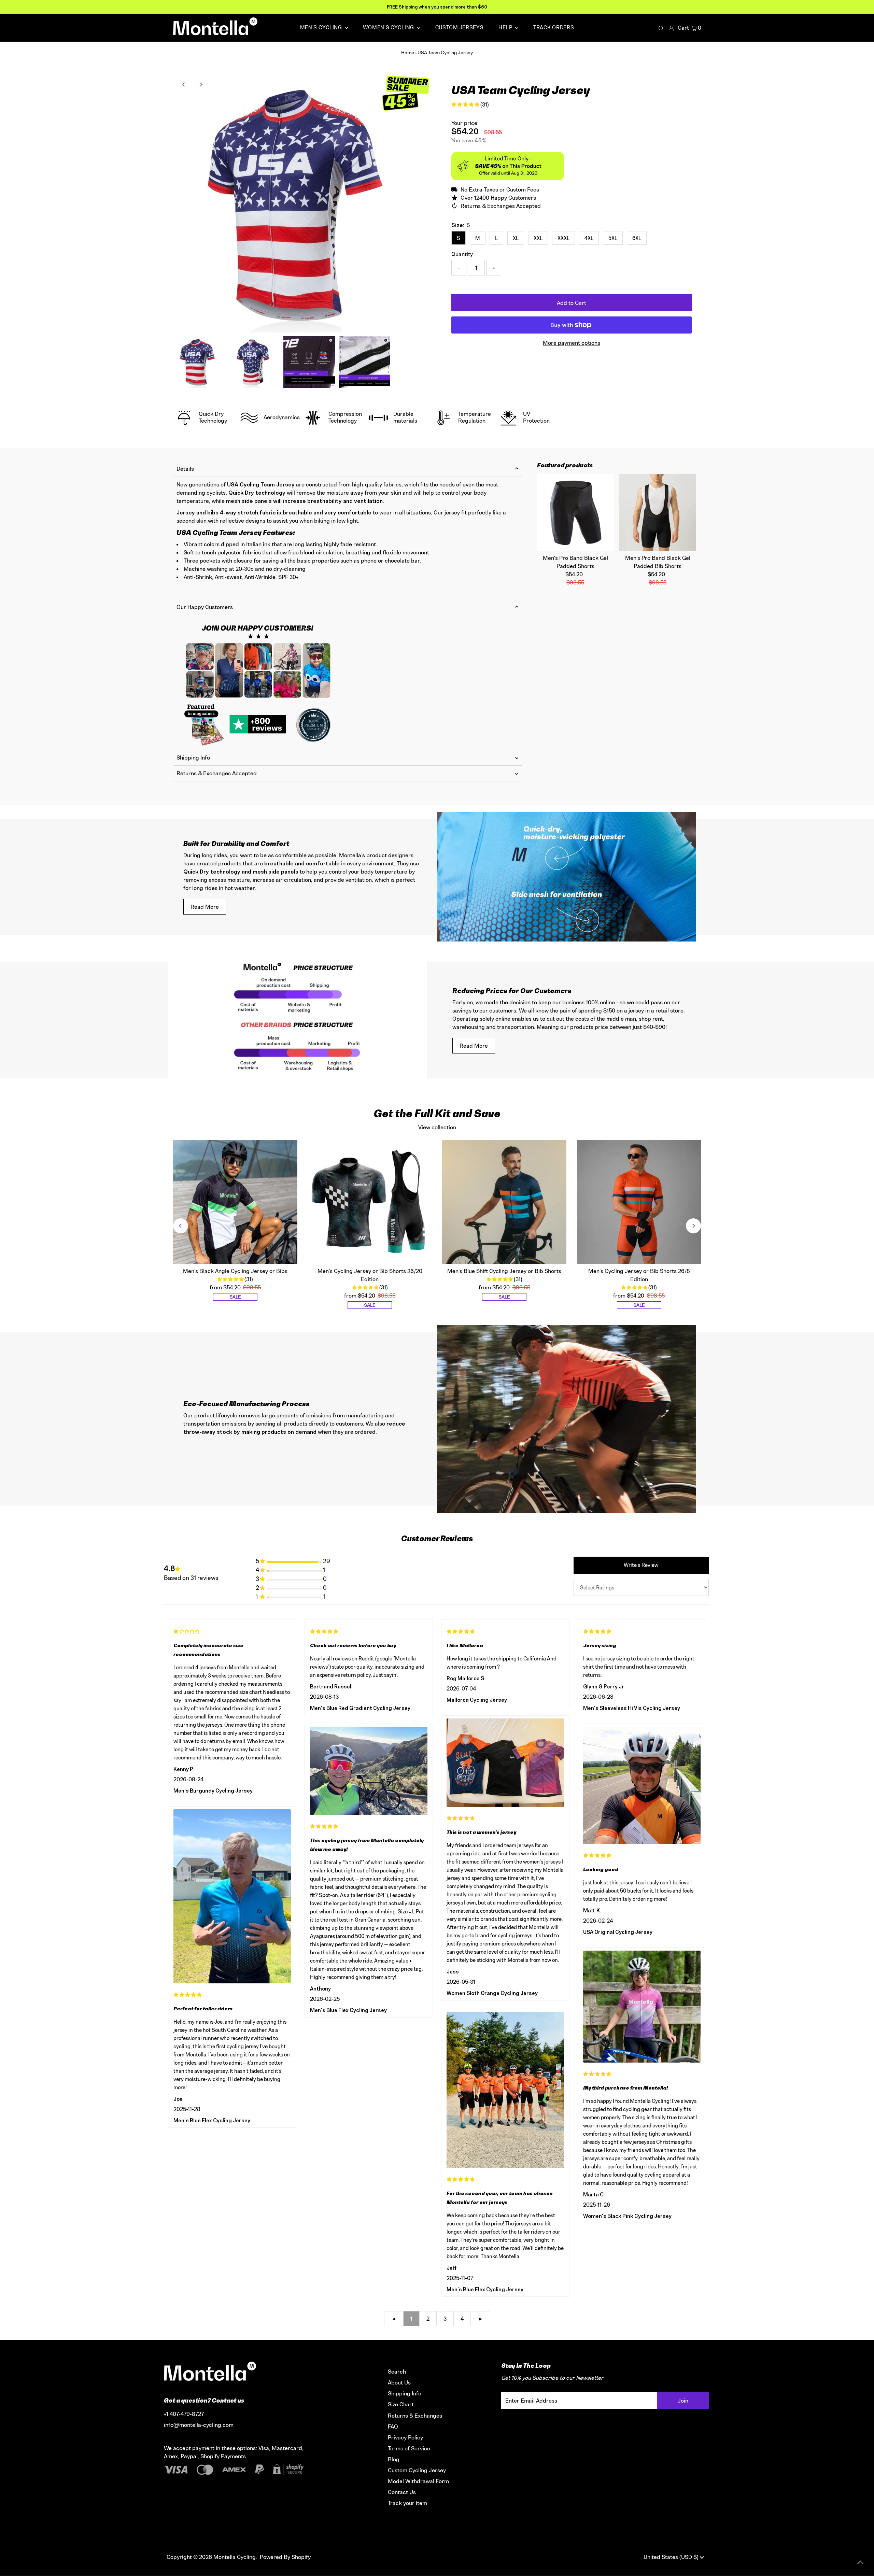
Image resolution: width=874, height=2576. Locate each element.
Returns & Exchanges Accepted (217, 773)
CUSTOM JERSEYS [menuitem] (460, 27)
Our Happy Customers (205, 607)
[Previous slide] (181, 1226)
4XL (589, 238)
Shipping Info (193, 758)
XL (516, 238)
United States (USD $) (672, 2557)
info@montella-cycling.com (199, 2425)
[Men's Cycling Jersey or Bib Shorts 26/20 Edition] (370, 1202)
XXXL (563, 238)
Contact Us (402, 2492)
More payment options (572, 343)
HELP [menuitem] (506, 27)
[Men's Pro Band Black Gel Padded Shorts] (575, 513)
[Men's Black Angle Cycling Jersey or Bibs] (235, 1202)
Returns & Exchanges (415, 2416)
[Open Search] (661, 28)
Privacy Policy (405, 2437)
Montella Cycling (235, 2557)
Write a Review (641, 1565)
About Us (399, 2382)
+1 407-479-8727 (184, 2414)
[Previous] (184, 84)
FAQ (393, 2426)
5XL (613, 238)
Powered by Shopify (285, 2557)
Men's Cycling (322, 27)
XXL (538, 238)
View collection (437, 1127)
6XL (637, 238)
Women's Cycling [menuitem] (389, 27)
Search (397, 2372)
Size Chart (401, 2404)
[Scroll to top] (860, 2562)
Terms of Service (409, 2448)
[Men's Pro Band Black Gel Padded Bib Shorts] (658, 513)
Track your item (407, 2503)
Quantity (462, 254)
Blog (394, 2459)
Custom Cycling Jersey (417, 2470)
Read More (205, 907)
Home (408, 52)
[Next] (201, 84)
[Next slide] (693, 1226)
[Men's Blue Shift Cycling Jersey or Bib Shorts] (504, 1202)
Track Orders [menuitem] (554, 27)
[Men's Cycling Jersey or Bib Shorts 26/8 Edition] (639, 1202)
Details (185, 469)
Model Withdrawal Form (418, 2481)
